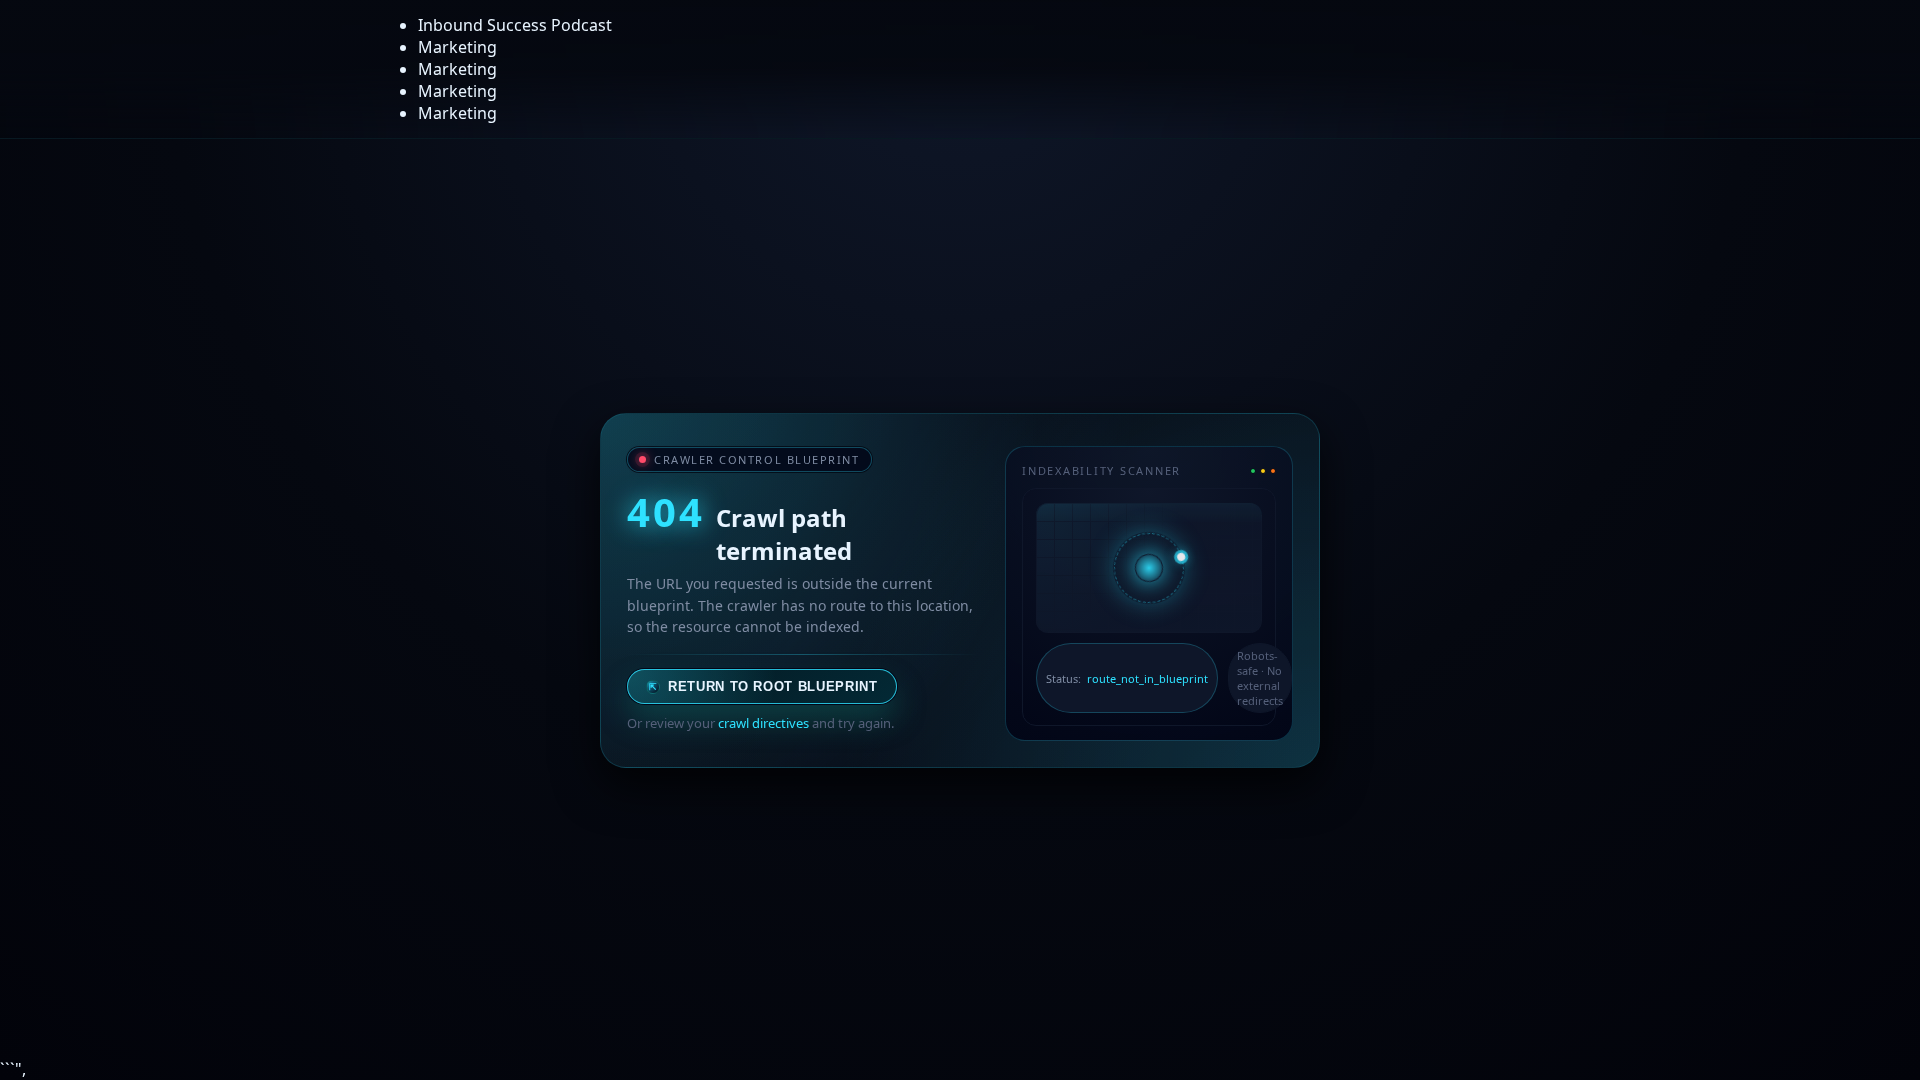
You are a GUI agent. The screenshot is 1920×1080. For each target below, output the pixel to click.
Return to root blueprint (763, 686)
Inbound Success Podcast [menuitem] (515, 25)
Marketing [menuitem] (457, 47)
